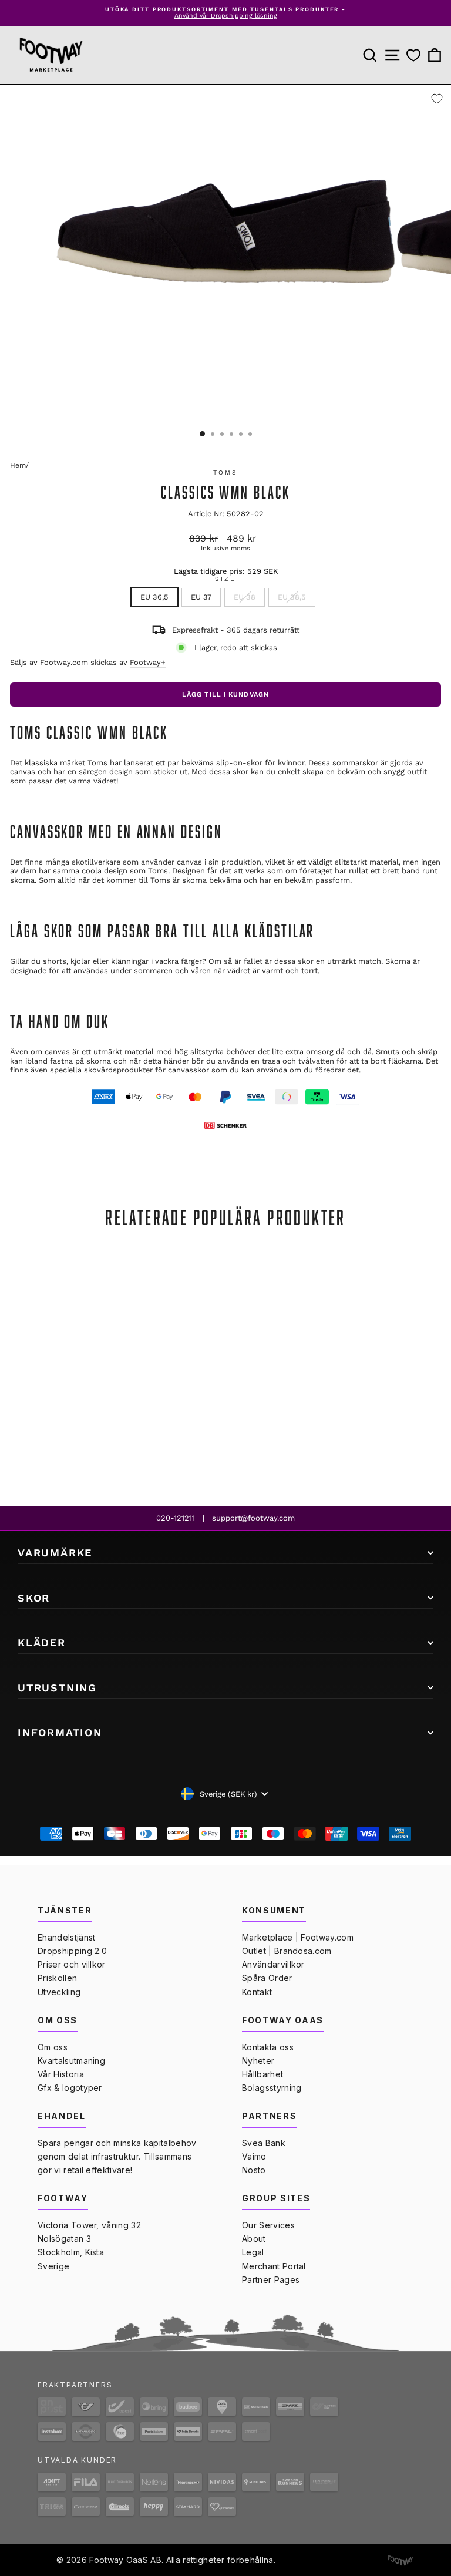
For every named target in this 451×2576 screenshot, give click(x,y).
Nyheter (258, 2061)
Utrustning (57, 1688)
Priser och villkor (72, 1964)
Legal (253, 2252)
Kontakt (257, 1992)
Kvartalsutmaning (71, 2061)
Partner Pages (271, 2280)
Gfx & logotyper (70, 2088)
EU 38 (245, 597)
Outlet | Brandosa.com (287, 1951)
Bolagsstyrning (272, 2088)
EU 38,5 (292, 597)
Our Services (268, 2225)
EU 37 (201, 597)
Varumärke (55, 1553)
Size (225, 579)
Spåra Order (267, 1978)
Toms (225, 473)
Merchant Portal (274, 2266)
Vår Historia (61, 2074)
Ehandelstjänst (66, 1937)
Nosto (254, 2170)
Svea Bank (264, 2143)
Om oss (53, 2047)
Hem (18, 465)
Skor (34, 1598)
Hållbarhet (262, 2074)
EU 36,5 (154, 597)
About (254, 2239)
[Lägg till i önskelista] (437, 99)
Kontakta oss (268, 2047)
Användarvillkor (273, 1964)
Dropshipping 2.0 (72, 1951)
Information (60, 1732)
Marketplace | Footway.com (298, 1937)
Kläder (42, 1642)
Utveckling (59, 1992)
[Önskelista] (413, 55)
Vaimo (254, 2156)
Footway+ (148, 662)
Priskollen (57, 1978)
